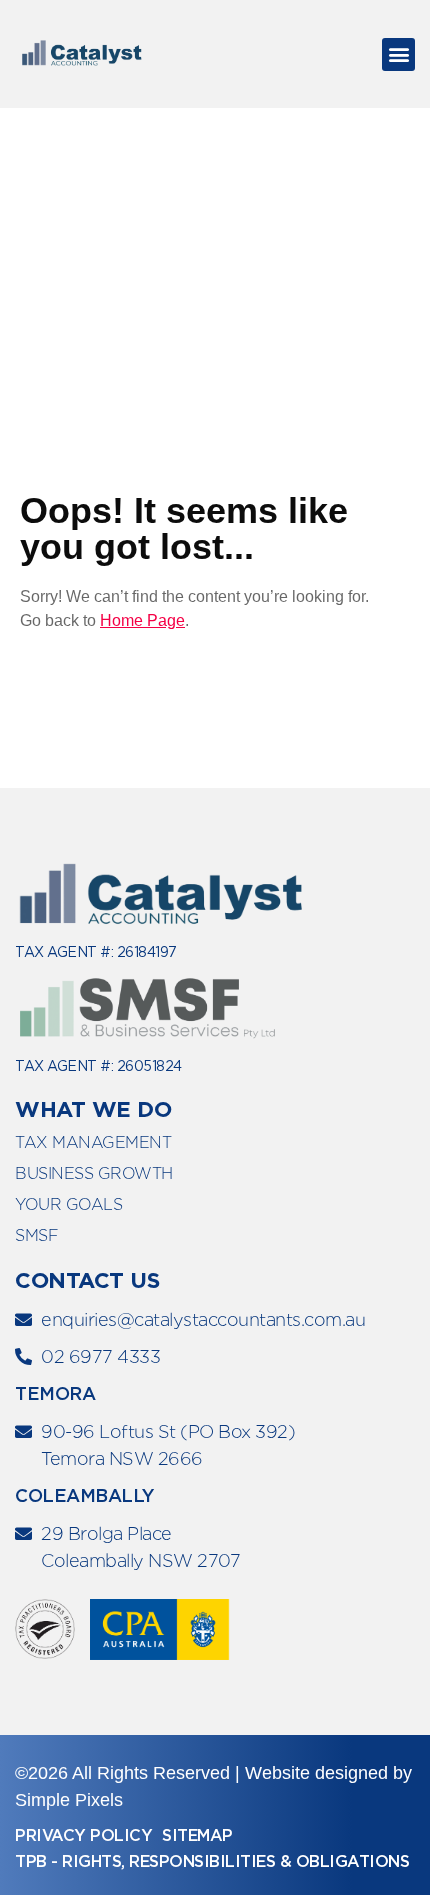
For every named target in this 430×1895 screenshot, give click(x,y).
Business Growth (94, 1173)
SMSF (36, 1235)
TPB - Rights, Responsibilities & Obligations (212, 1861)
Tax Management (93, 1142)
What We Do (93, 1109)
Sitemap (197, 1835)
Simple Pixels (69, 1800)
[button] (398, 54)
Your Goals (68, 1204)
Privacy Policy (83, 1835)
